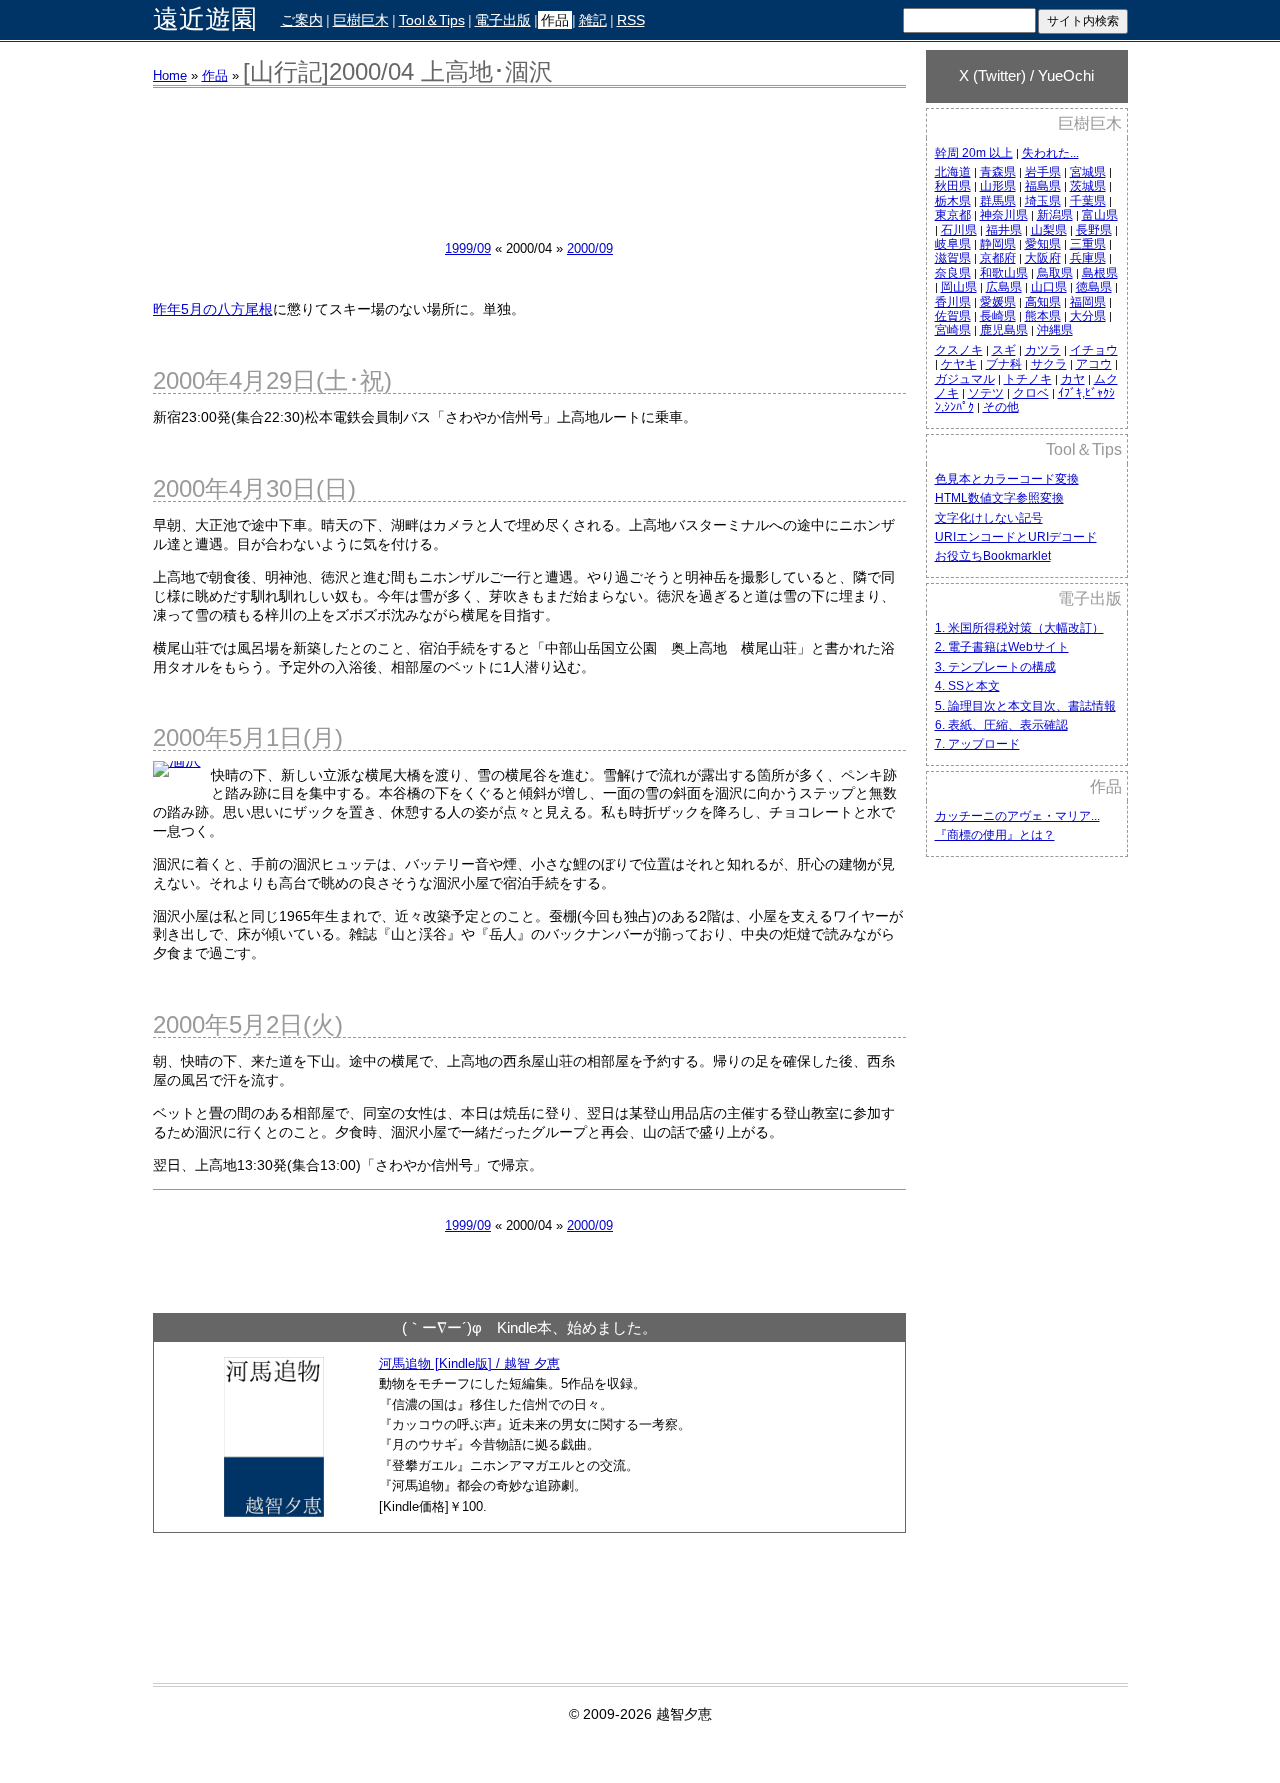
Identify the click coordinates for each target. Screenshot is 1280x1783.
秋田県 (953, 186)
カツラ (1043, 350)
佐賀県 (953, 316)
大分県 (1088, 316)
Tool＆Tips (432, 20)
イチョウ (1094, 350)
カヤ (1073, 379)
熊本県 (1043, 316)
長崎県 (998, 316)
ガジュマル (965, 379)
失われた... (1050, 153)
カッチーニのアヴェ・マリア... (1017, 816)
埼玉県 (1043, 201)
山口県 (1049, 287)
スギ (1004, 350)
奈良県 (953, 273)
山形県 (998, 186)
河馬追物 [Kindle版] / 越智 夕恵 (469, 1363)
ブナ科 (1004, 364)
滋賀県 (953, 258)
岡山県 (959, 287)
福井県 (1004, 230)
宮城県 (1088, 172)
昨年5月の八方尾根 (213, 309)
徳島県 (1094, 287)
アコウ (1094, 364)
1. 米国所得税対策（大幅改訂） (1019, 628)
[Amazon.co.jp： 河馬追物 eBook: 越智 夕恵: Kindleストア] (274, 1511)
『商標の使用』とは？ (995, 835)
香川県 (953, 302)
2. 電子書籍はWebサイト (1002, 647)
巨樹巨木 (361, 20)
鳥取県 (1055, 273)
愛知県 (1043, 244)
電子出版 (503, 20)
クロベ (1031, 393)
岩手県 (1043, 172)
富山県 (1100, 215)
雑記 (593, 20)
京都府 (998, 258)
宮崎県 (953, 330)
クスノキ (959, 350)
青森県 (998, 172)
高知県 (1043, 302)
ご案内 (302, 20)
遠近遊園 (205, 19)
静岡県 (998, 244)
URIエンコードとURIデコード (1016, 537)
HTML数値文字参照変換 (999, 498)
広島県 (1004, 287)
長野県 (1094, 230)
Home (170, 75)
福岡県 (1088, 302)
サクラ (1049, 364)
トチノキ (1028, 379)
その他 (1001, 407)
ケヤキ (959, 364)
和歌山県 (1004, 273)
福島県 (1043, 186)
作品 (555, 20)
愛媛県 (998, 302)
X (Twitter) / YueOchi (1026, 75)
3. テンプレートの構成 (995, 667)
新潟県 (1055, 215)
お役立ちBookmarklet (993, 556)
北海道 (953, 172)
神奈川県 (1004, 215)
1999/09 (468, 248)
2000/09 (590, 248)
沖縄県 (1055, 330)
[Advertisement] (1027, 1187)
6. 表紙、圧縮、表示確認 (1001, 725)
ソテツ (986, 393)
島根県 (1100, 273)
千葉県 (1088, 201)
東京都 (953, 215)
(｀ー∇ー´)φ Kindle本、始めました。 (529, 1327)
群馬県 (998, 201)
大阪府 (1043, 258)
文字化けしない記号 (989, 518)
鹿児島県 (1004, 330)
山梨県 (1049, 230)
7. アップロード (977, 744)
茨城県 (1088, 186)
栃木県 (953, 201)
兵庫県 (1088, 258)
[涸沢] (182, 769)
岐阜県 (953, 244)
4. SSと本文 (967, 686)
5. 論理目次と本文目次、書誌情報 (1025, 706)
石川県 (959, 230)
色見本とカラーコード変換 (1007, 479)
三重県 (1088, 244)
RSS (631, 20)
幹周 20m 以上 (974, 153)
